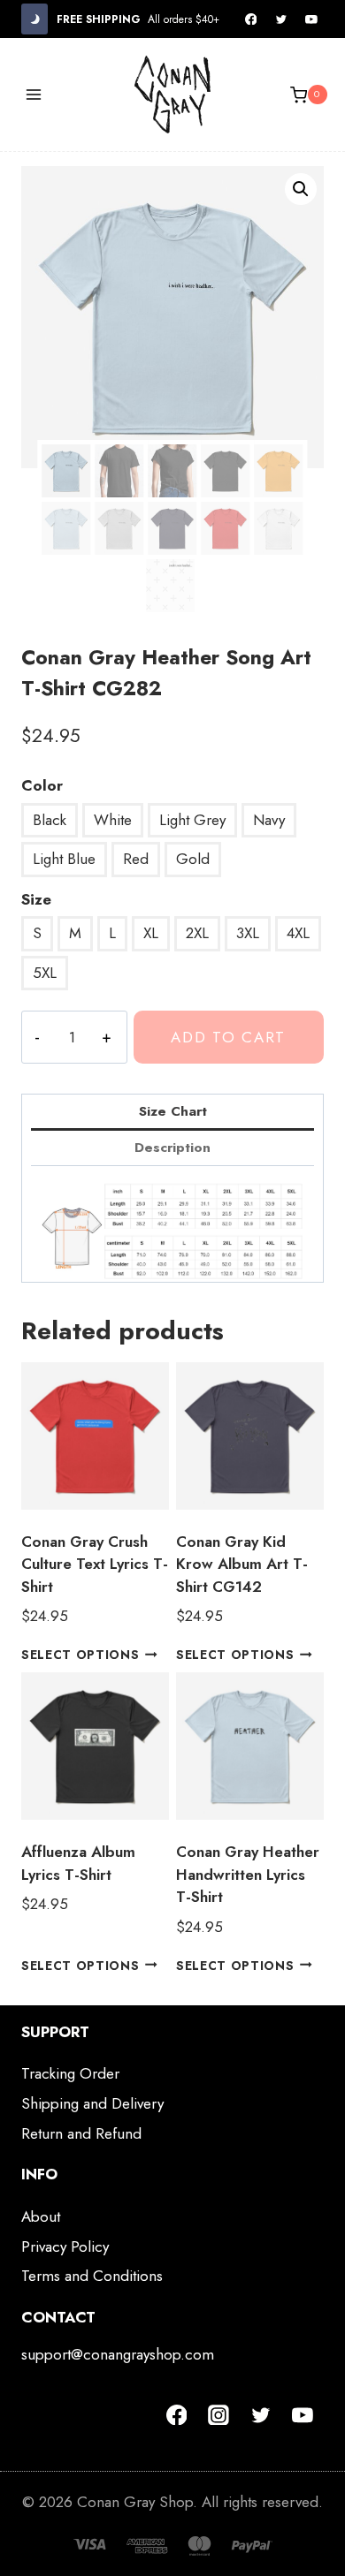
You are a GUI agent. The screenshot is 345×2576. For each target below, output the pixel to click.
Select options (80, 1655)
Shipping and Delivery (92, 2103)
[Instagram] (218, 2415)
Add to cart (228, 1037)
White (113, 820)
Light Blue (64, 859)
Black (50, 820)
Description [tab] (172, 1148)
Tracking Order (70, 2073)
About (41, 2216)
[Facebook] (251, 19)
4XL (298, 933)
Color (42, 785)
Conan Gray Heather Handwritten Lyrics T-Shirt (248, 1874)
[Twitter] (281, 19)
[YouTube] (311, 19)
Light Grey (192, 820)
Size (36, 899)
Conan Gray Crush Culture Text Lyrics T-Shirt (95, 1564)
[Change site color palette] (34, 19)
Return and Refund (81, 2133)
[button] (301, 189)
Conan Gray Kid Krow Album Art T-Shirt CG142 (242, 1564)
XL (151, 933)
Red (136, 859)
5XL (45, 973)
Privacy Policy (65, 2246)
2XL (197, 933)
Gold (193, 859)
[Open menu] (34, 95)
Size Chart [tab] (173, 1111)
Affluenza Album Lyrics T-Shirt (78, 1863)
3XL (248, 933)
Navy (269, 820)
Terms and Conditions (92, 2276)
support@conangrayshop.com (118, 2354)
